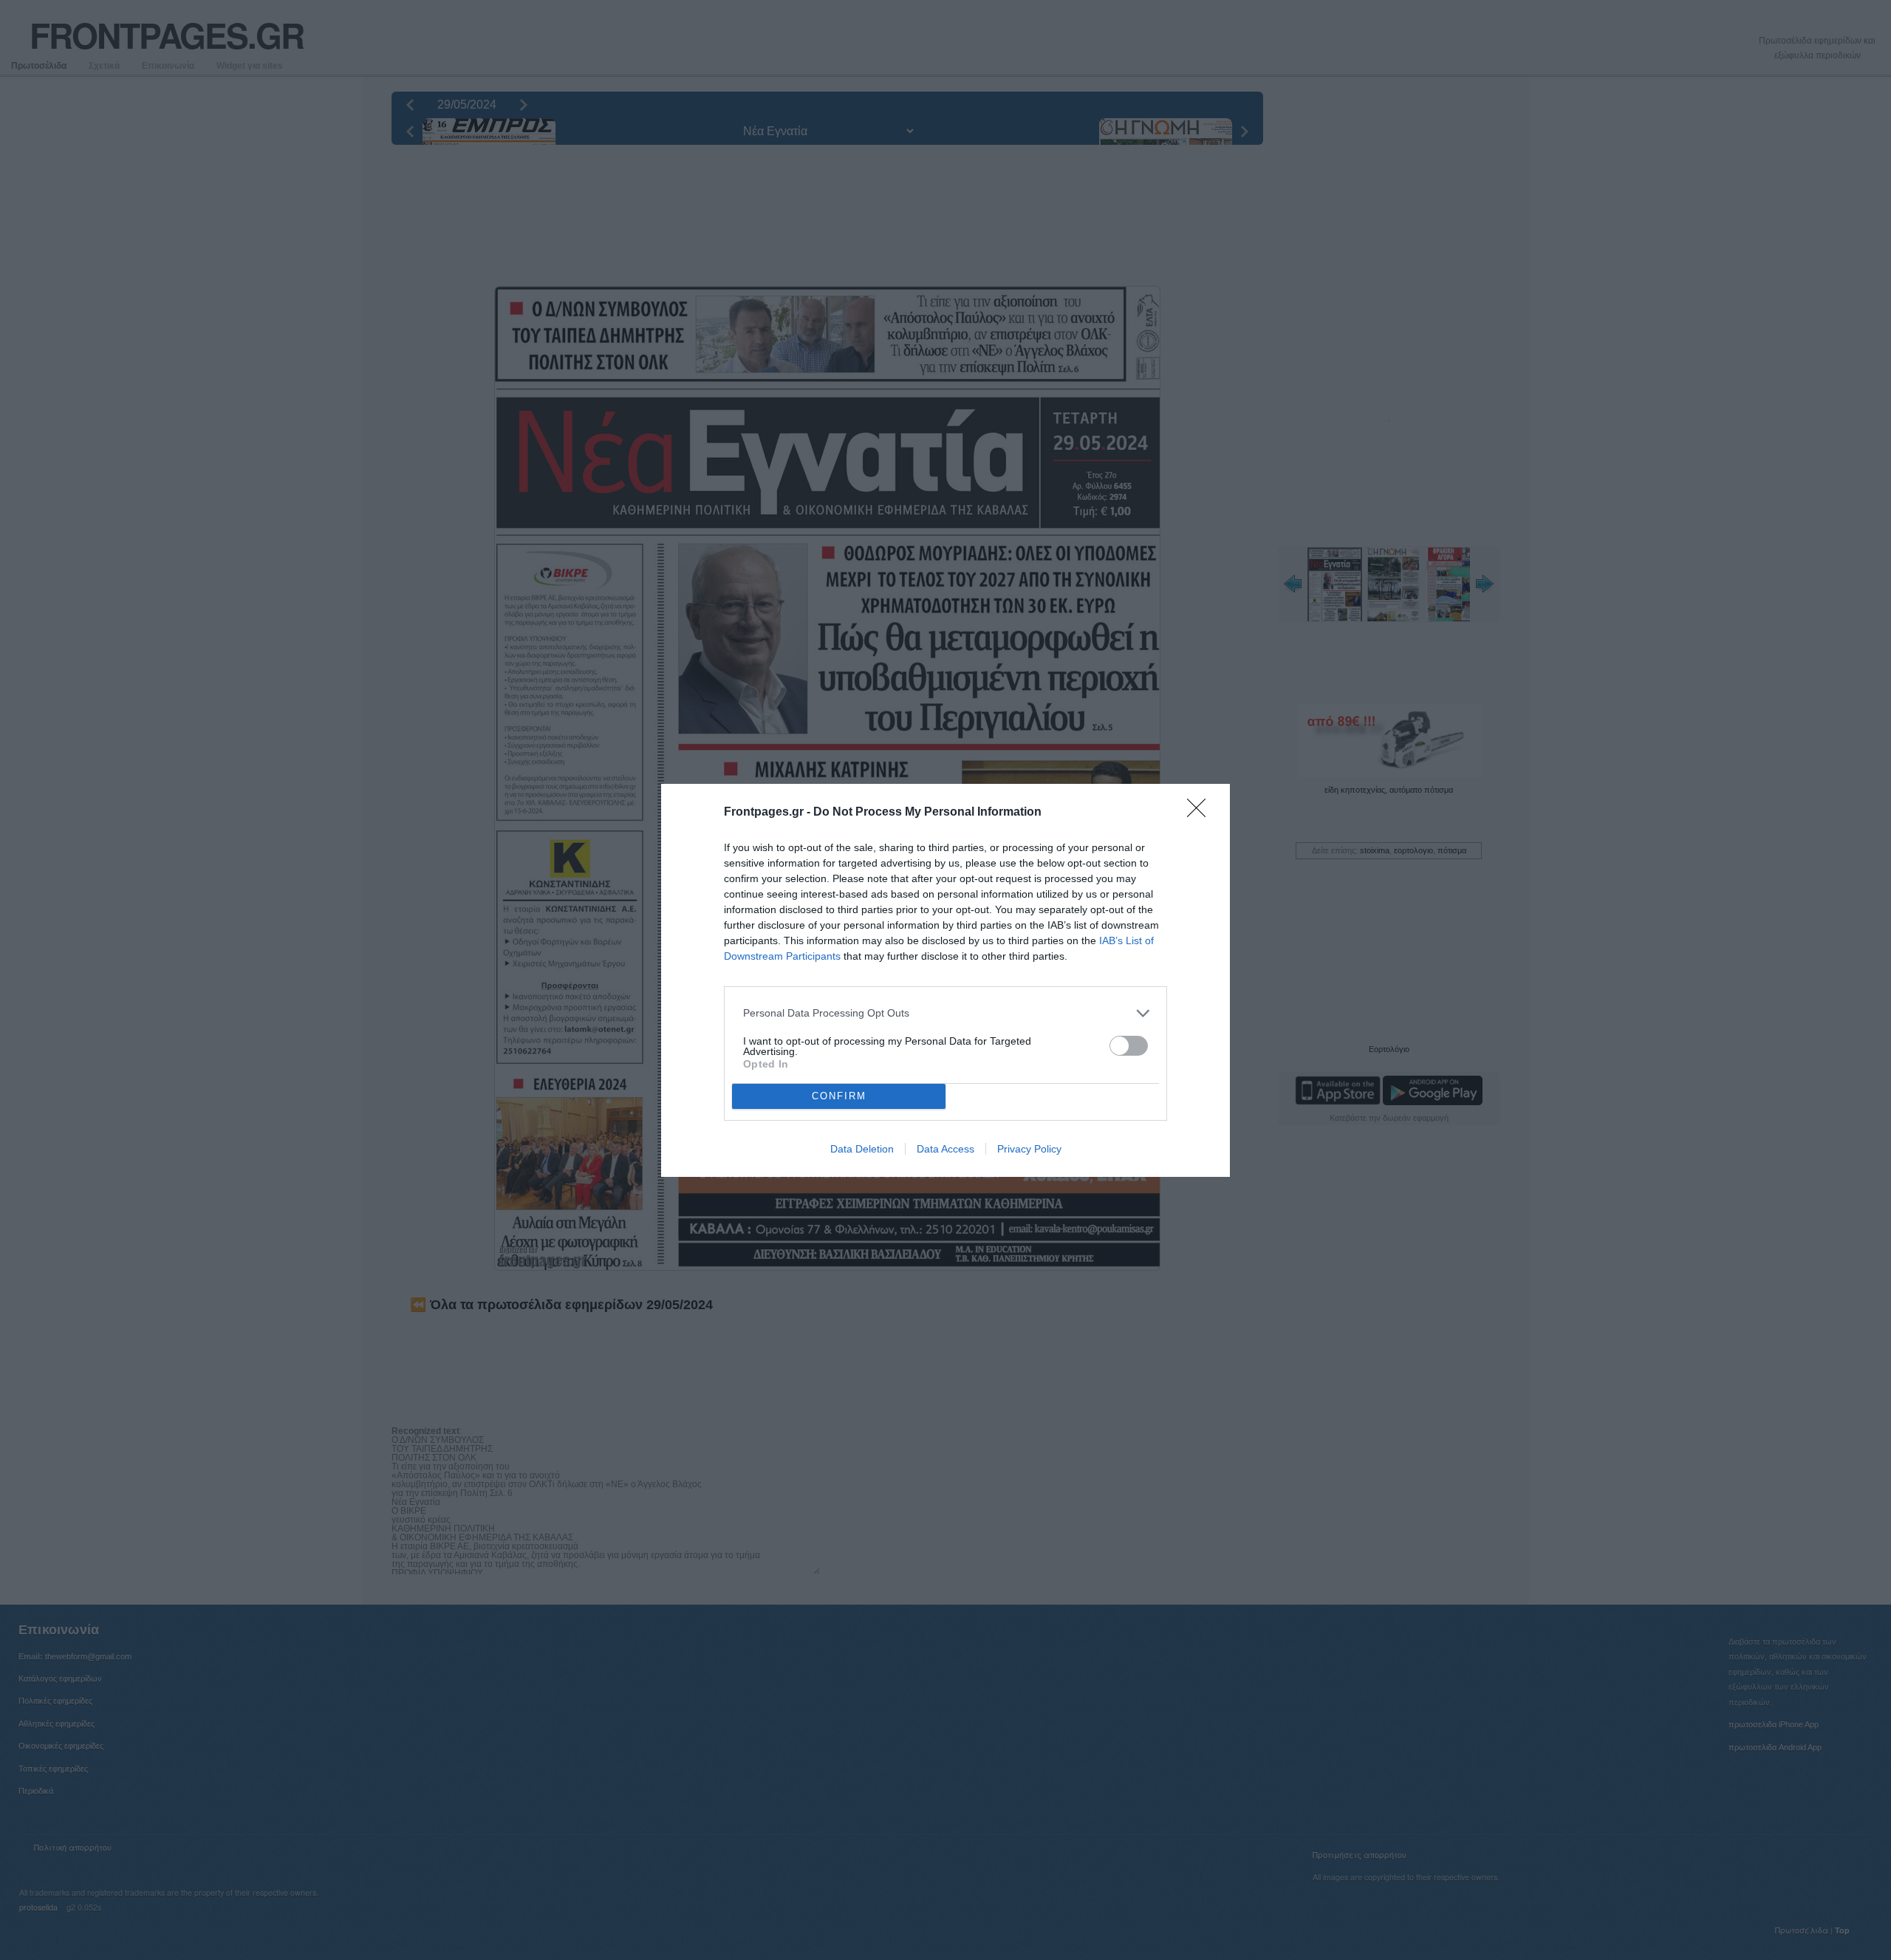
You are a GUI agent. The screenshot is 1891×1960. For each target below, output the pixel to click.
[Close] (1201, 813)
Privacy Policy (1029, 1149)
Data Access (945, 1149)
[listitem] (945, 1013)
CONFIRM (839, 1096)
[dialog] (945, 980)
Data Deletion (862, 1149)
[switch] (1129, 1046)
